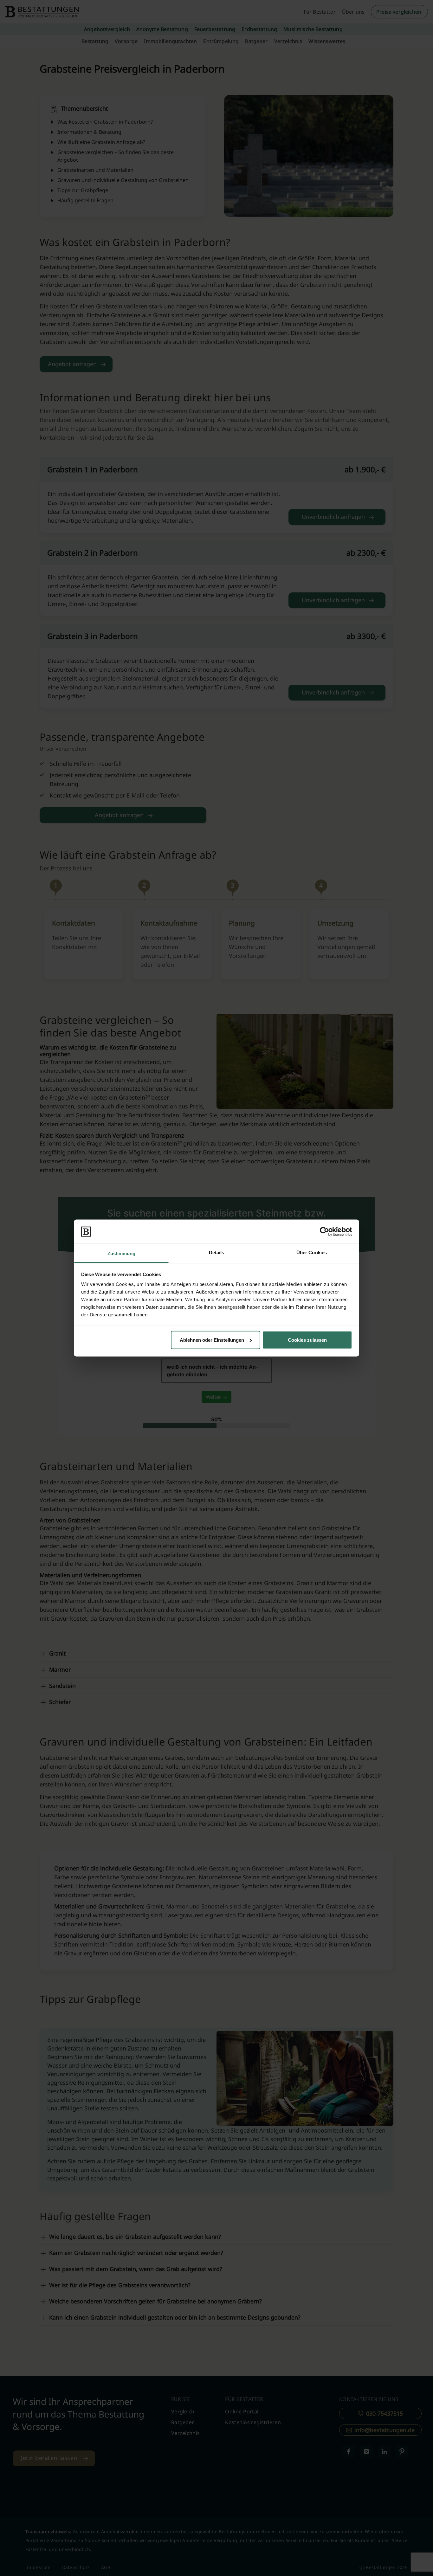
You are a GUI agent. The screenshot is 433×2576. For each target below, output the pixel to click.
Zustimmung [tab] (122, 1253)
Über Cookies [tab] (312, 1252)
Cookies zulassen (307, 1340)
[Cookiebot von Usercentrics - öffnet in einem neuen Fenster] (324, 1231)
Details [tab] (217, 1252)
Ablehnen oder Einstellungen (212, 1340)
